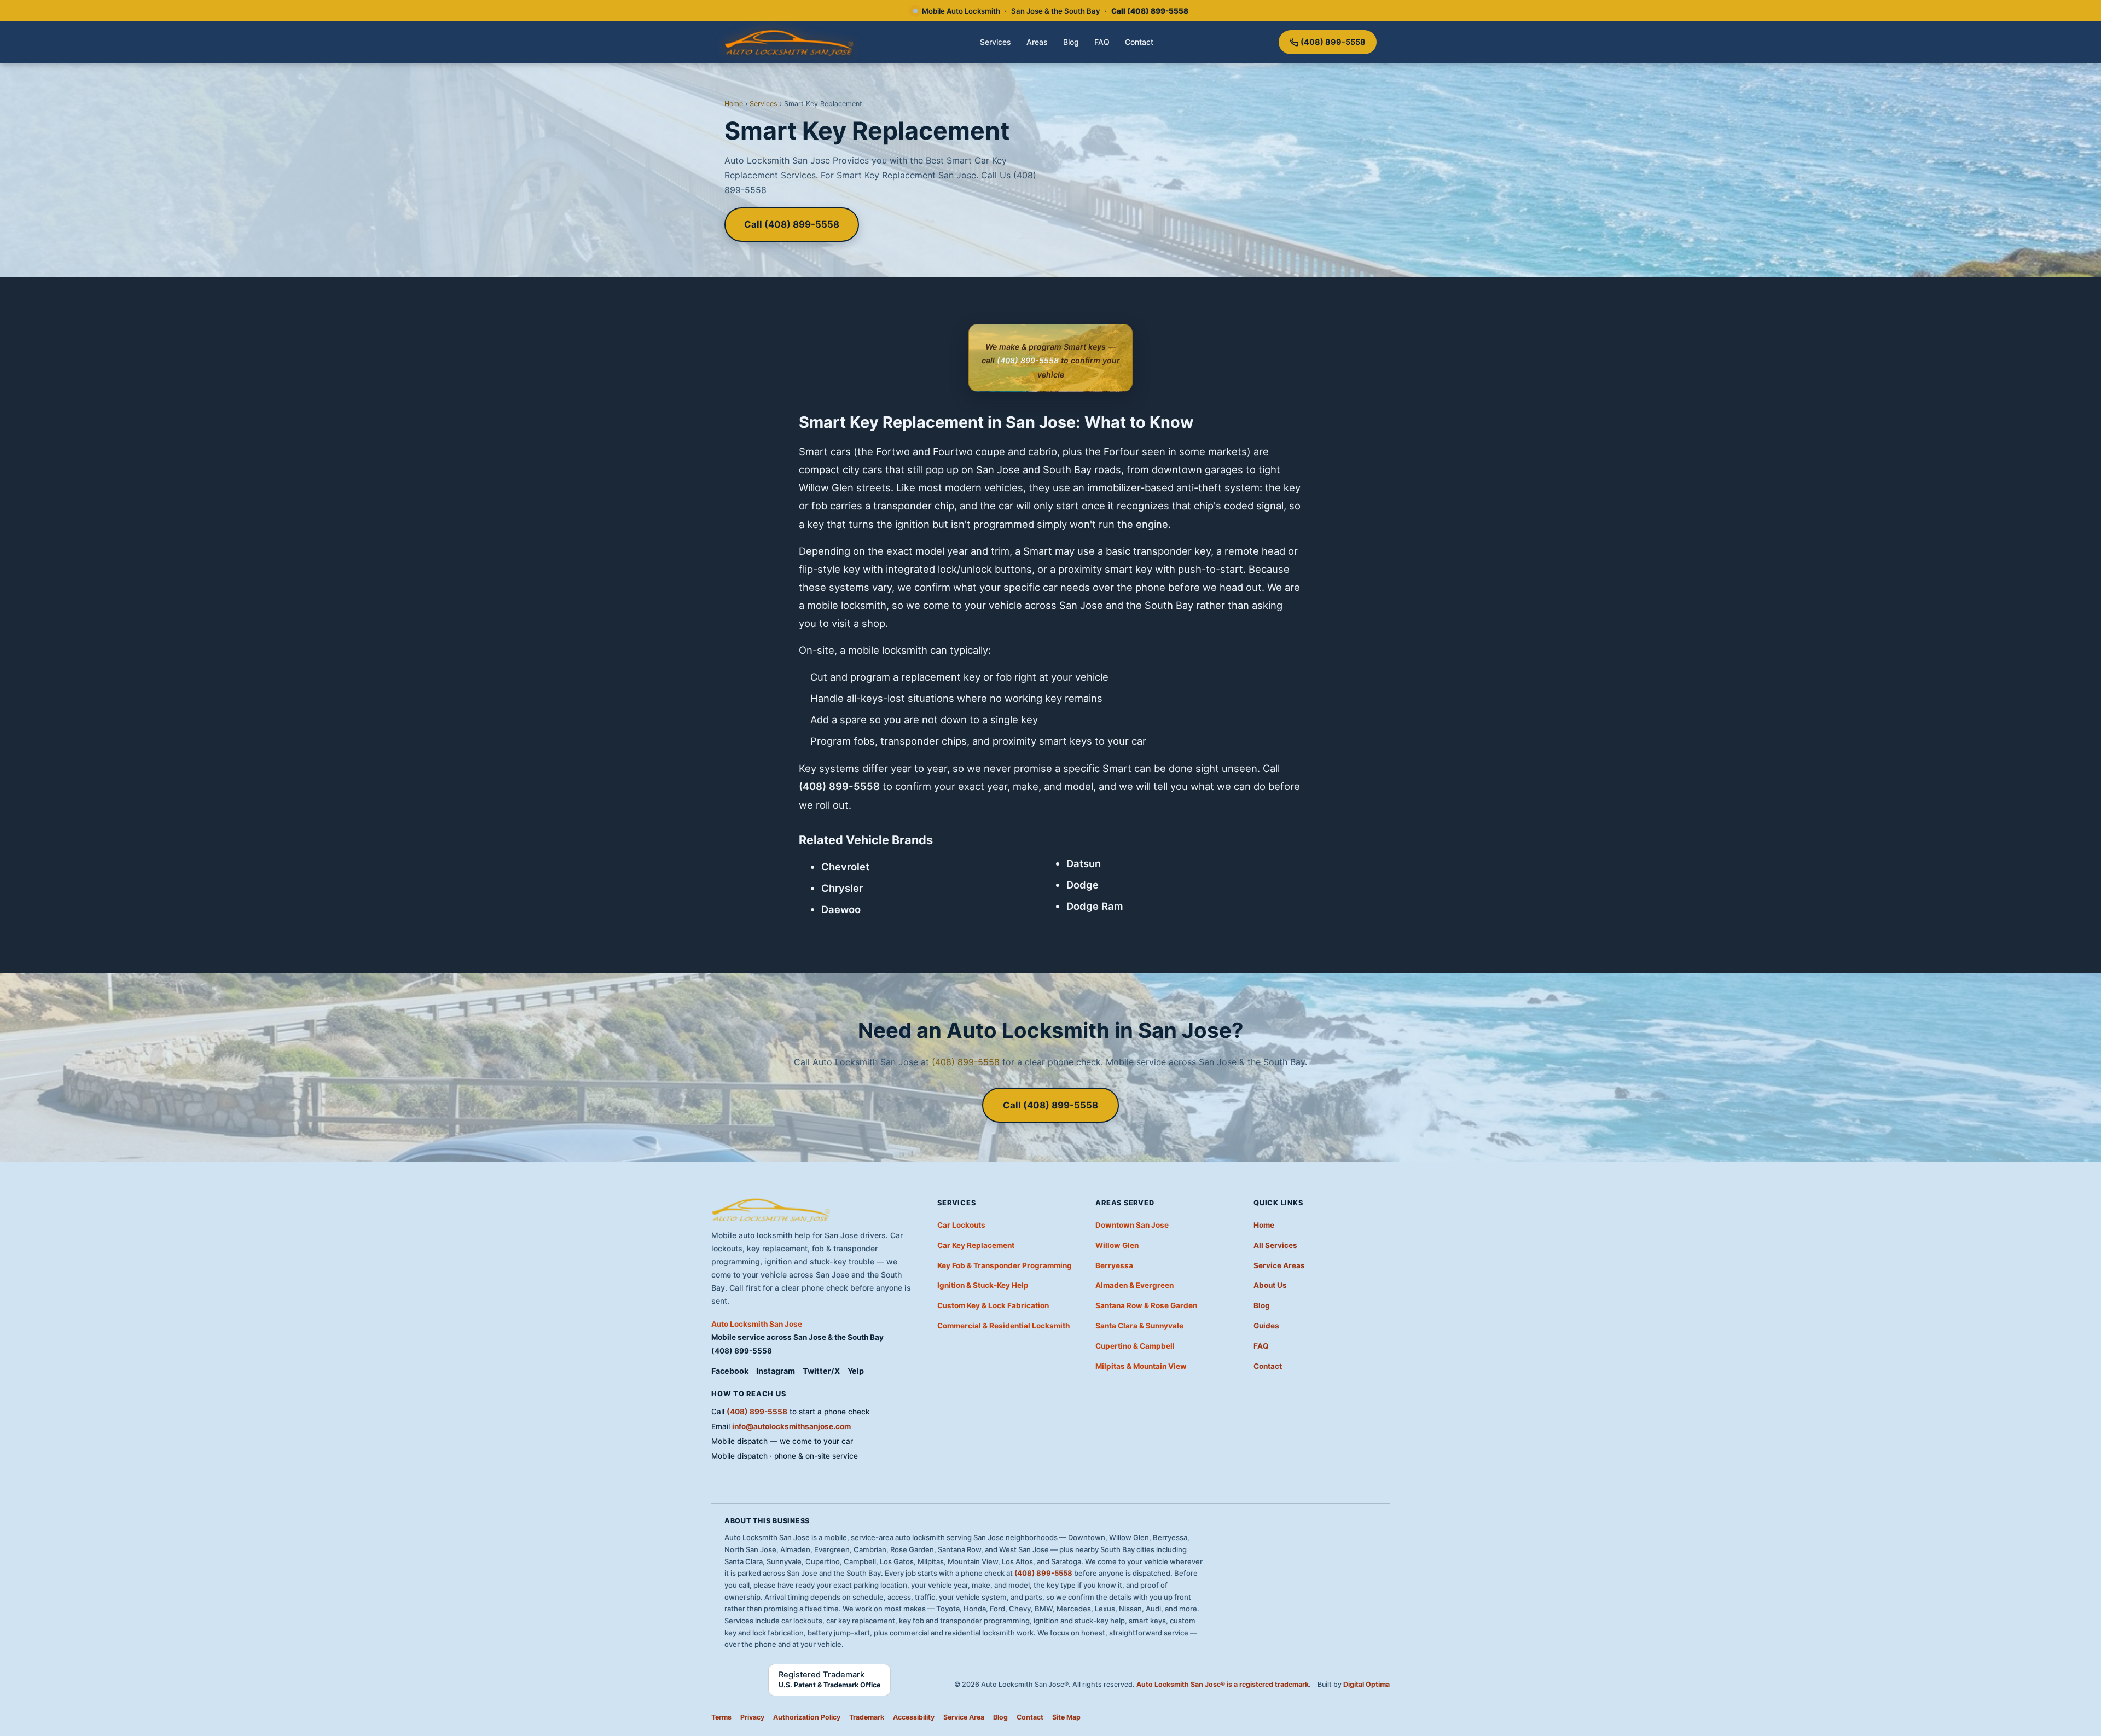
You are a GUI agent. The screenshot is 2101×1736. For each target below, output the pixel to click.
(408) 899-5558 (1333, 42)
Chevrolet (845, 867)
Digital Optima (1366, 1684)
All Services (1275, 1245)
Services (996, 42)
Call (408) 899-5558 (792, 224)
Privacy (752, 1717)
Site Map (1066, 1717)
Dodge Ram (1095, 906)
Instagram (776, 1371)
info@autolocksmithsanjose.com (791, 1426)
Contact (1139, 42)
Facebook (730, 1371)
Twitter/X (821, 1371)
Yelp (856, 1371)
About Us (1270, 1285)
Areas (1037, 42)
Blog (1071, 42)
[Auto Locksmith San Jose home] (790, 42)
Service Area (964, 1717)
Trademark (867, 1717)
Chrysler (842, 888)
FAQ (1102, 42)
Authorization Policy (807, 1717)
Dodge (1083, 885)
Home (734, 104)
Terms (721, 1717)
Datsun (1084, 863)
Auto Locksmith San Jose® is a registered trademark (1223, 1684)
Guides (1266, 1326)
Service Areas (1279, 1265)
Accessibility (914, 1717)
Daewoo (841, 909)
